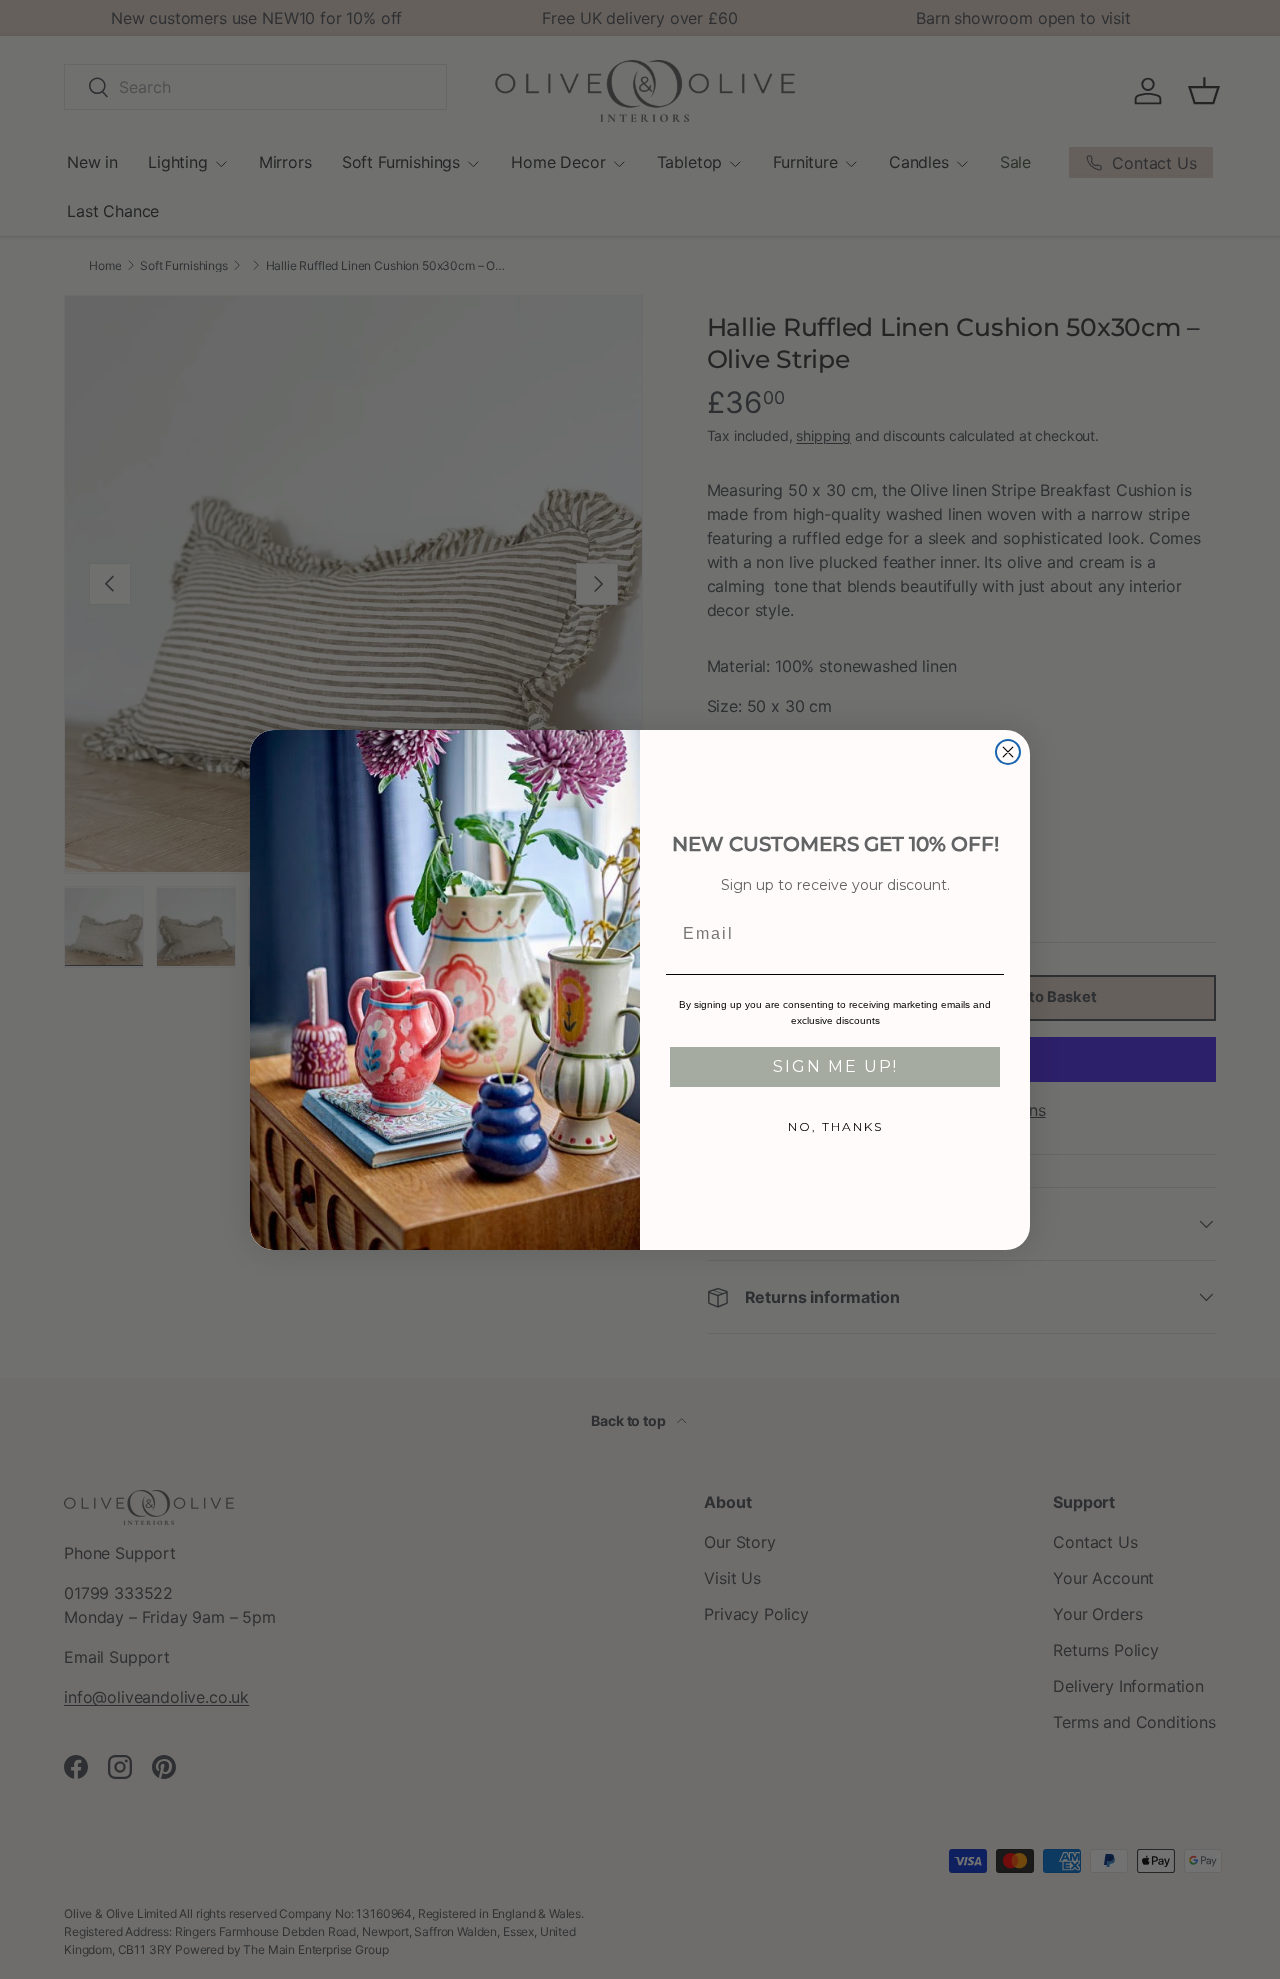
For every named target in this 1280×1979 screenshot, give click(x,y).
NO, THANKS (835, 1126)
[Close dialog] (1008, 752)
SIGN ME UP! (835, 1066)
